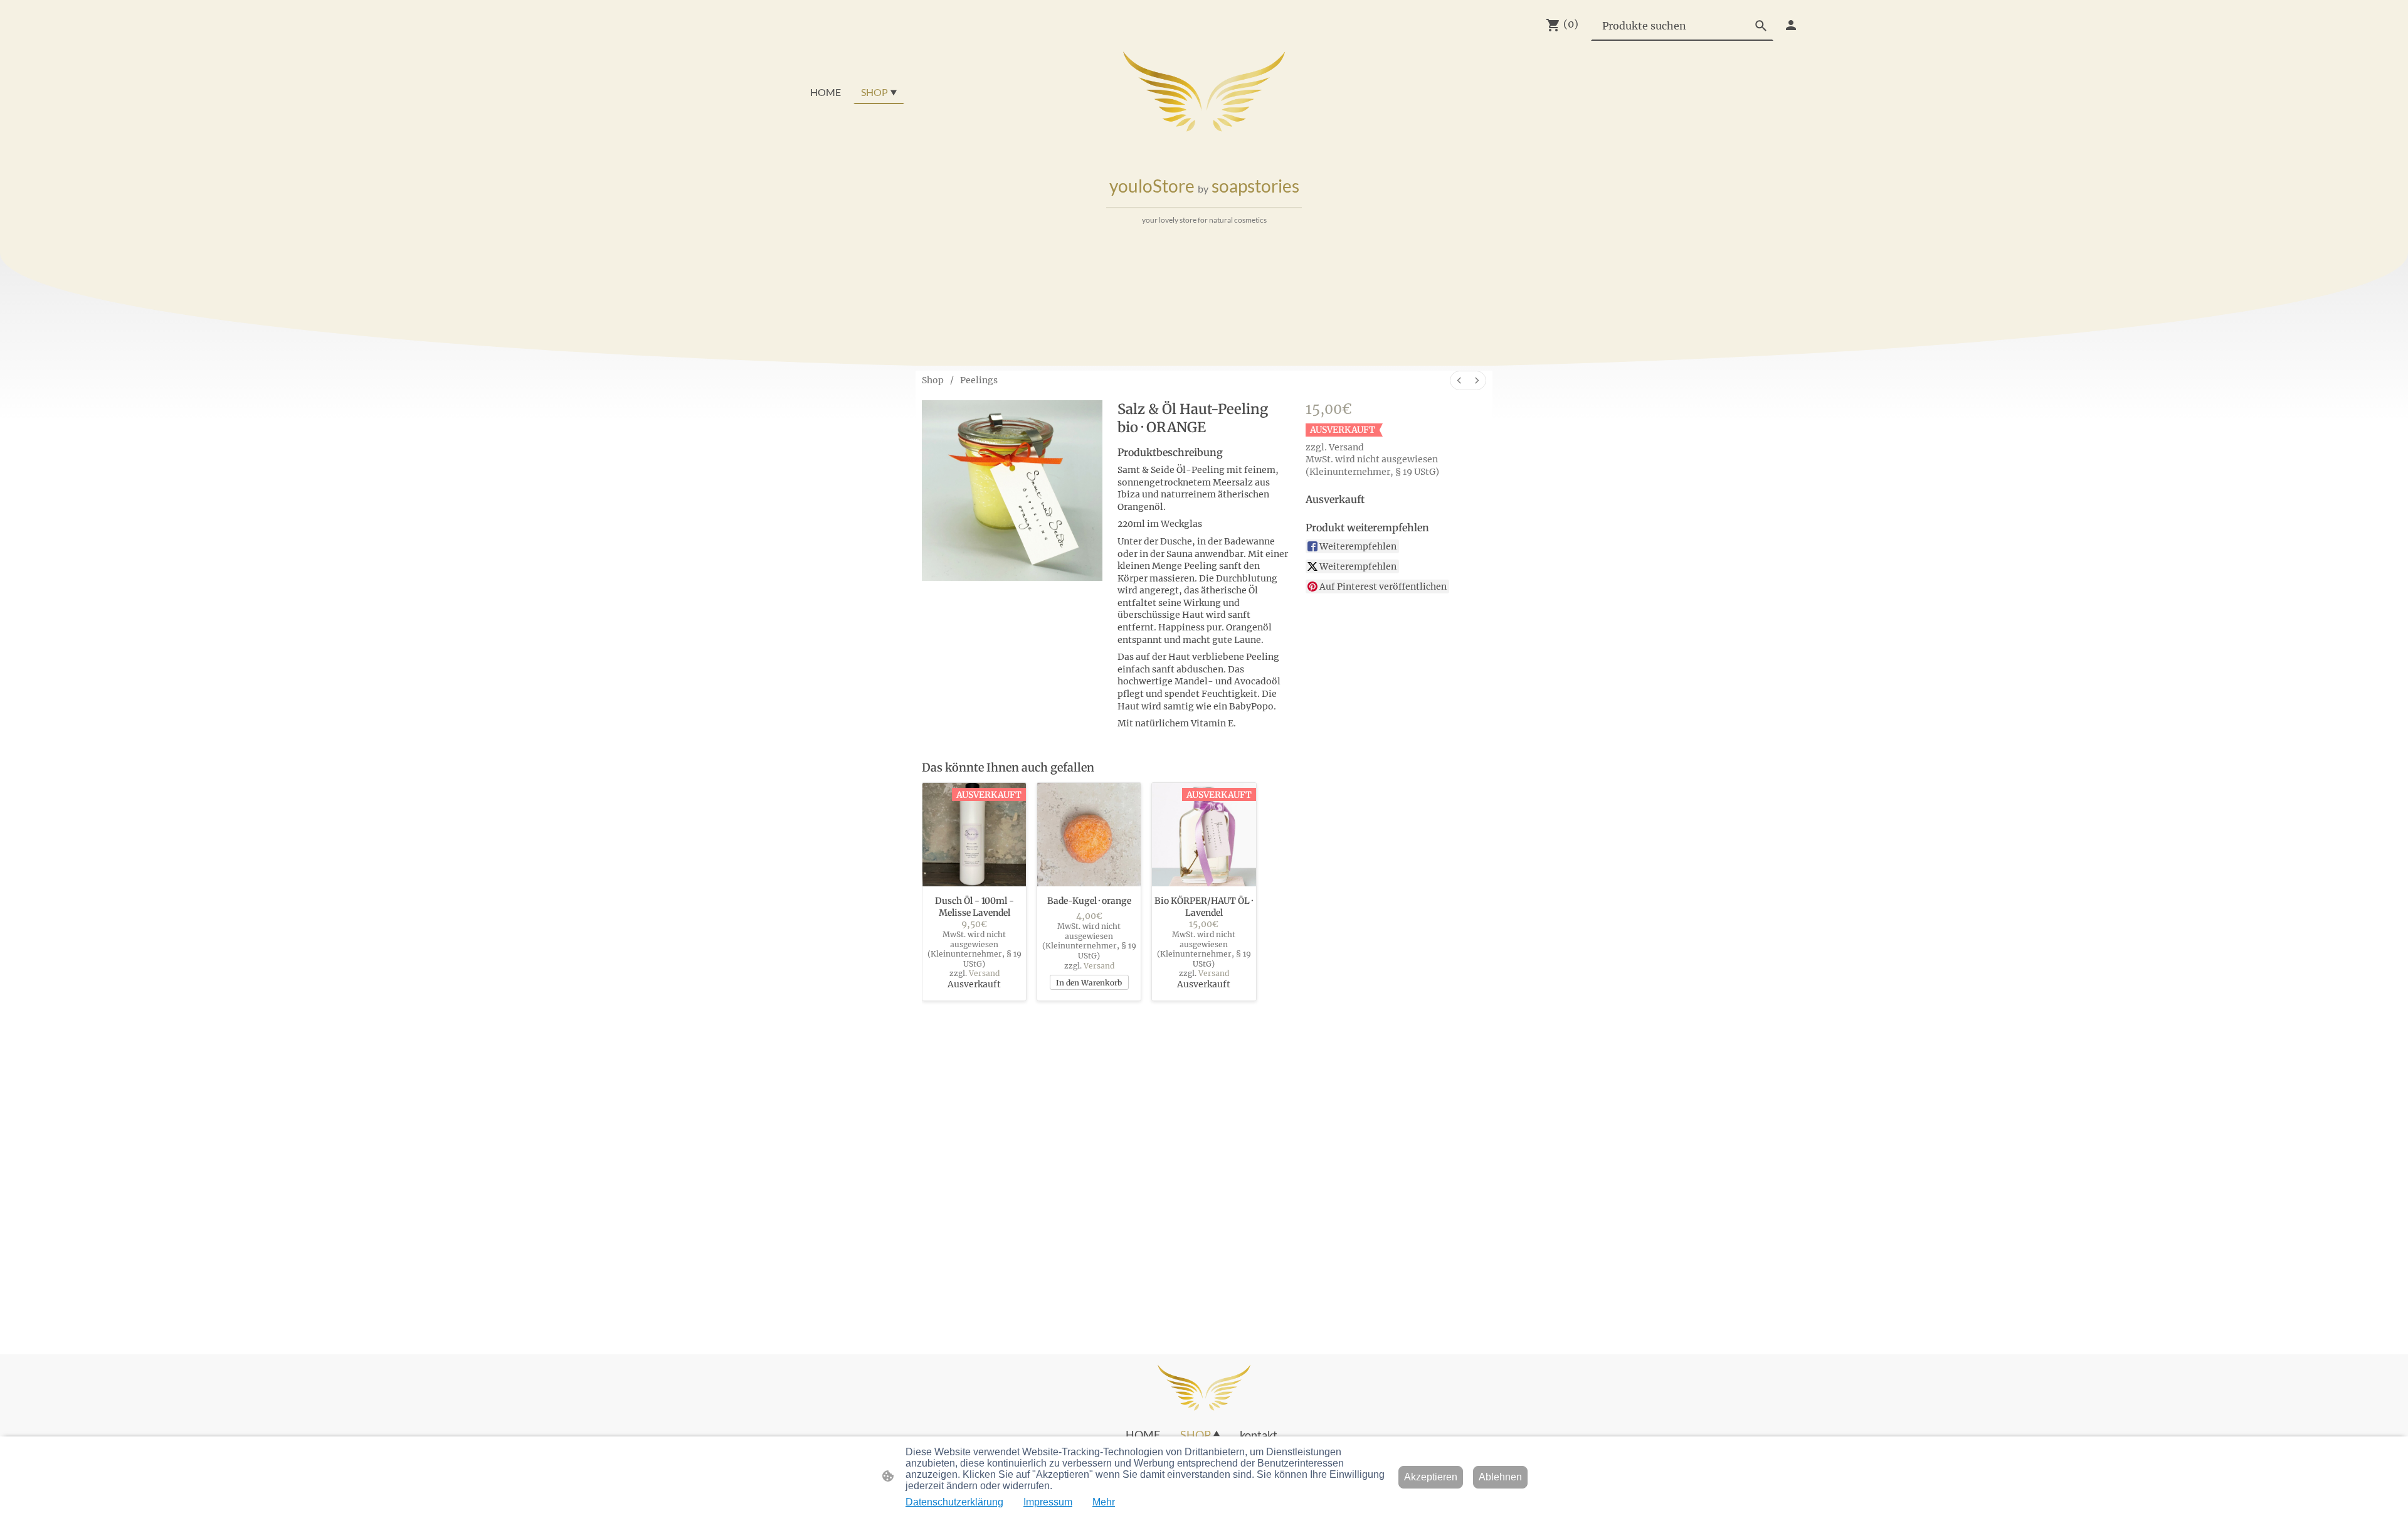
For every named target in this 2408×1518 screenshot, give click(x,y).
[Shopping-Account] (1791, 25)
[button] (1761, 26)
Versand (1346, 447)
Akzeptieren (1431, 1477)
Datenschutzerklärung (954, 1502)
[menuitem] (1459, 380)
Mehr (1104, 1502)
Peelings (979, 380)
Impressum (1048, 1502)
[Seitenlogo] (1204, 92)
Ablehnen (1500, 1477)
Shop (933, 380)
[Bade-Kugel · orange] (1089, 835)
